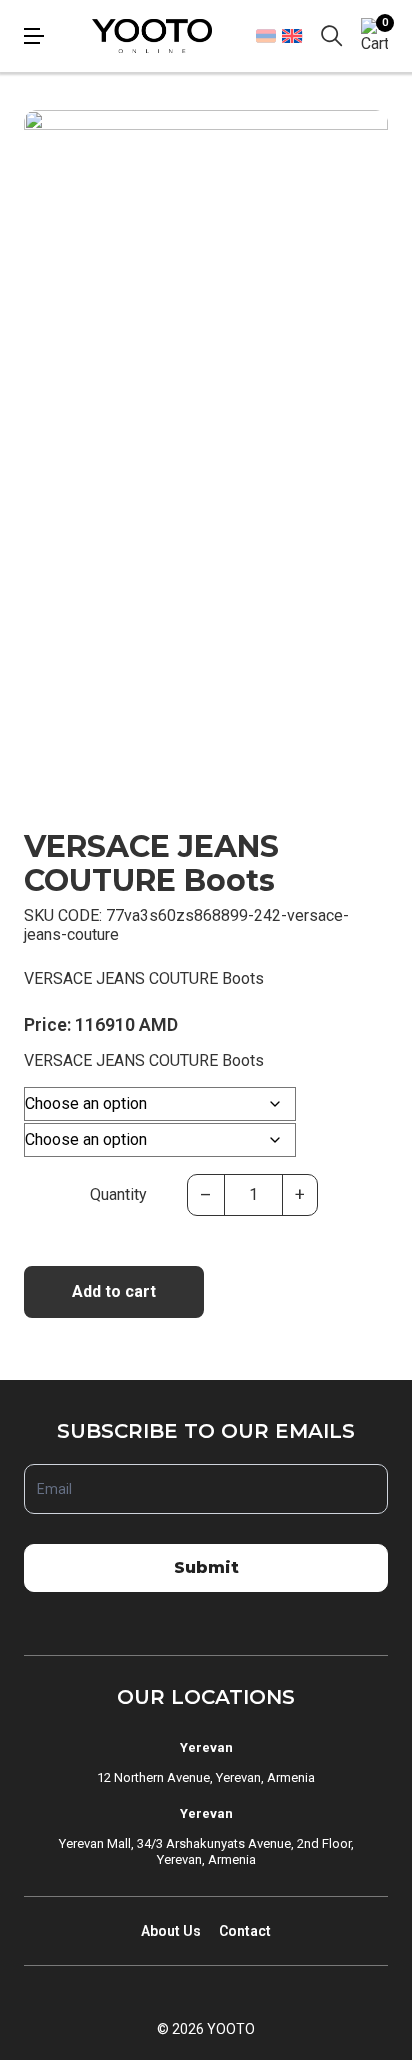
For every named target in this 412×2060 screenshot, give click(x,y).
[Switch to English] (291, 35)
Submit (206, 1567)
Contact (245, 1931)
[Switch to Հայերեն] (266, 36)
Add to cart (114, 1291)
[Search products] (332, 36)
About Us (171, 1931)
